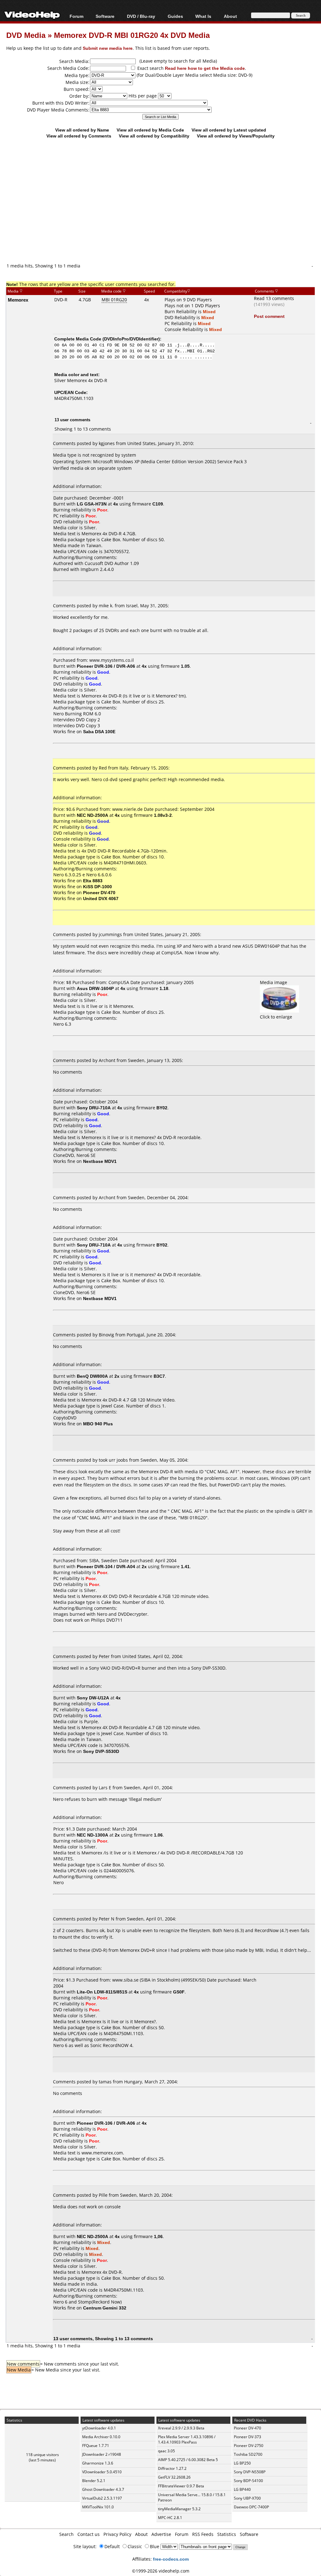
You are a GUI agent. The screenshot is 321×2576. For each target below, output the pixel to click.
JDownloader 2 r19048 (102, 2454)
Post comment (269, 316)
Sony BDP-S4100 (248, 2481)
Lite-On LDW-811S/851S (102, 1992)
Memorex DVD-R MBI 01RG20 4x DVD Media (132, 35)
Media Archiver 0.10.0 (101, 2437)
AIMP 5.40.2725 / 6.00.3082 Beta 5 (188, 2460)
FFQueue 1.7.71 (96, 2446)
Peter (104, 1656)
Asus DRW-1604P (95, 988)
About (141, 2534)
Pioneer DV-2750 (249, 2446)
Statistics (227, 2534)
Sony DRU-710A (94, 1108)
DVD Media (26, 35)
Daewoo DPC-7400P (251, 2507)
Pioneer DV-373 (247, 2437)
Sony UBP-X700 (247, 2498)
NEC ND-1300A (92, 1835)
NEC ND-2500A (92, 815)
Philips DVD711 (107, 1620)
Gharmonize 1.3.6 (98, 2463)
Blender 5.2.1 (94, 2481)
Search (66, 2534)
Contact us (89, 2534)
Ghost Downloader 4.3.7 (103, 2489)
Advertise (161, 2534)
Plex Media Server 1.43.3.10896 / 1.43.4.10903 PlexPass (187, 2439)
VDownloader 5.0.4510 (102, 2472)
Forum (76, 16)
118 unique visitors (42, 2455)
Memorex (18, 300)
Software (105, 16)
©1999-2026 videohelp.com (161, 2571)
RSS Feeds (203, 2534)
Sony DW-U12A (93, 1698)
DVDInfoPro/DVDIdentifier (131, 339)
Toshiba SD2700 (248, 2454)
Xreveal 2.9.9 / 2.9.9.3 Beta (181, 2428)
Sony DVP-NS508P (250, 2472)
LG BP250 (242, 2463)
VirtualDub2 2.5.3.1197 (102, 2498)
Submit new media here (108, 48)
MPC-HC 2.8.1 (170, 2518)
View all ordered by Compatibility (154, 136)
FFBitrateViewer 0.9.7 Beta (181, 2486)
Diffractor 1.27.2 (172, 2468)
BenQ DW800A (92, 1376)
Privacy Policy (117, 2534)
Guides (175, 16)
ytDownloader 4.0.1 (99, 2428)
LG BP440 (242, 2489)
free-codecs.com (171, 2559)
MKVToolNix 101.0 (98, 2507)
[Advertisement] (164, 211)
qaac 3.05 (166, 2451)
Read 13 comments (274, 298)
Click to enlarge (276, 1017)
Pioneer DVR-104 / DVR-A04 (106, 1566)
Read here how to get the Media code (205, 68)
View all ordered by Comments (79, 136)
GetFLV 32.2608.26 (174, 2477)
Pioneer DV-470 (247, 2428)
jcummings (110, 934)
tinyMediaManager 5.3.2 (179, 2509)
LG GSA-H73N (92, 504)
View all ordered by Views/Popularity (236, 136)
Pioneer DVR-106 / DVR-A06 (106, 666)
